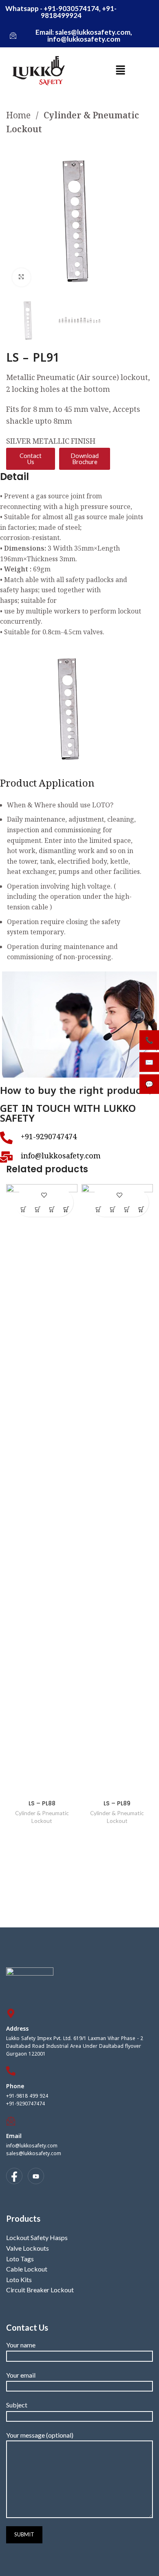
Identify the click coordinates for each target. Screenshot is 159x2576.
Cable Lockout (27, 2269)
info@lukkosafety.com (32, 2146)
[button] (120, 70)
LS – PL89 (117, 1803)
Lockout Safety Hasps (37, 2237)
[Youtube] (36, 2176)
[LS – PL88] (42, 1490)
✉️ (149, 1062)
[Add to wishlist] (44, 1195)
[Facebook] (14, 2176)
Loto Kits (19, 2279)
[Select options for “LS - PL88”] (52, 1210)
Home (19, 117)
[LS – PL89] (117, 1490)
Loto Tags (20, 2259)
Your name (21, 2345)
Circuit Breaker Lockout (40, 2290)
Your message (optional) (40, 2435)
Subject (17, 2405)
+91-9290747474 (25, 2104)
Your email (21, 2375)
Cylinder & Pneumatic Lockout (73, 123)
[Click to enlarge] (21, 277)
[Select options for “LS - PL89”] (127, 1210)
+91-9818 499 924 (27, 2096)
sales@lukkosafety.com (34, 2154)
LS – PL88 (42, 1803)
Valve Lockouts (28, 2248)
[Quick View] (38, 1210)
